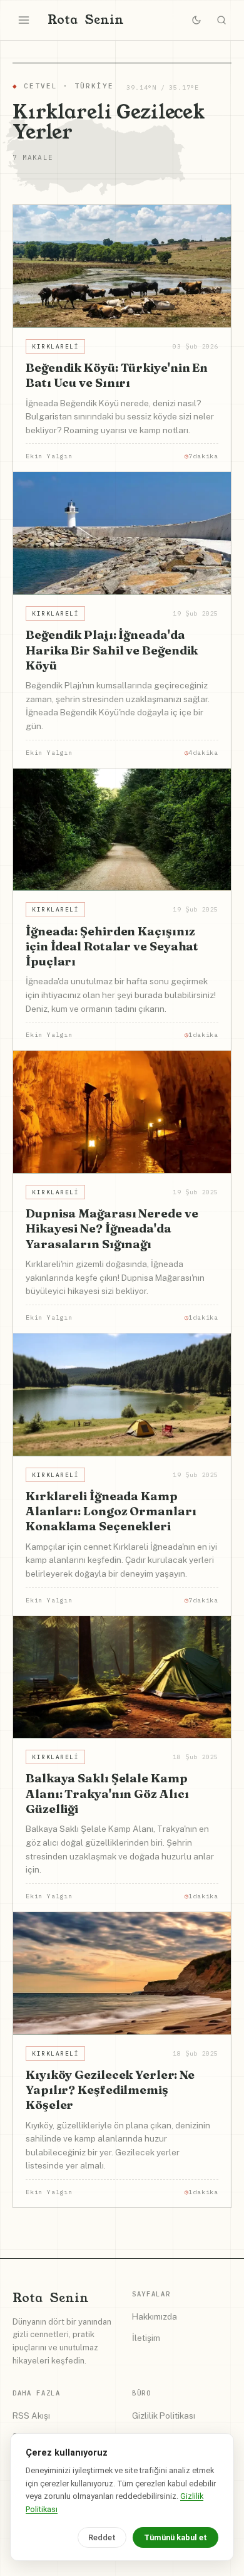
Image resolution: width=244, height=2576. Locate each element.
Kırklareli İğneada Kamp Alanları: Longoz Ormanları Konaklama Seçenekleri (111, 1511)
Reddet (102, 2537)
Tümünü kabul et (175, 2537)
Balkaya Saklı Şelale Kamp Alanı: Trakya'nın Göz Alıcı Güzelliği (107, 1793)
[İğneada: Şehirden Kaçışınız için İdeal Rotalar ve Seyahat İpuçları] (122, 830)
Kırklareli (55, 346)
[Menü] (24, 20)
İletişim (146, 2338)
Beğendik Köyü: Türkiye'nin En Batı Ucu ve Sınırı (117, 375)
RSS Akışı (31, 2416)
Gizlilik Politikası (164, 2416)
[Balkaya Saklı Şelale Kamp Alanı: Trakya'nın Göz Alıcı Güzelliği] (122, 1678)
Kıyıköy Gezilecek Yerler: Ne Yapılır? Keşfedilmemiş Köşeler (110, 2090)
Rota (86, 20)
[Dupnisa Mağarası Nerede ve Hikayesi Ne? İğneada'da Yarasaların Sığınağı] (122, 1112)
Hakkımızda (155, 2316)
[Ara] (221, 20)
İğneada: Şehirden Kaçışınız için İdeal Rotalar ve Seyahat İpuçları (112, 946)
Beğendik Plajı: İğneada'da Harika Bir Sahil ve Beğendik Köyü (112, 650)
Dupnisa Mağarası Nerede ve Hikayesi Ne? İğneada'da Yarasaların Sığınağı (112, 1228)
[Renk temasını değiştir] (196, 20)
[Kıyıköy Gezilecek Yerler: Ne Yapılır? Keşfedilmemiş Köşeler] (122, 1974)
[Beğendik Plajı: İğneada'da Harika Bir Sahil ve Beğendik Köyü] (122, 534)
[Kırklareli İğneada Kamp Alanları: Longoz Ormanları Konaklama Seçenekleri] (122, 1395)
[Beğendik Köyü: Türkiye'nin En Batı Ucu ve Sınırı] (122, 266)
